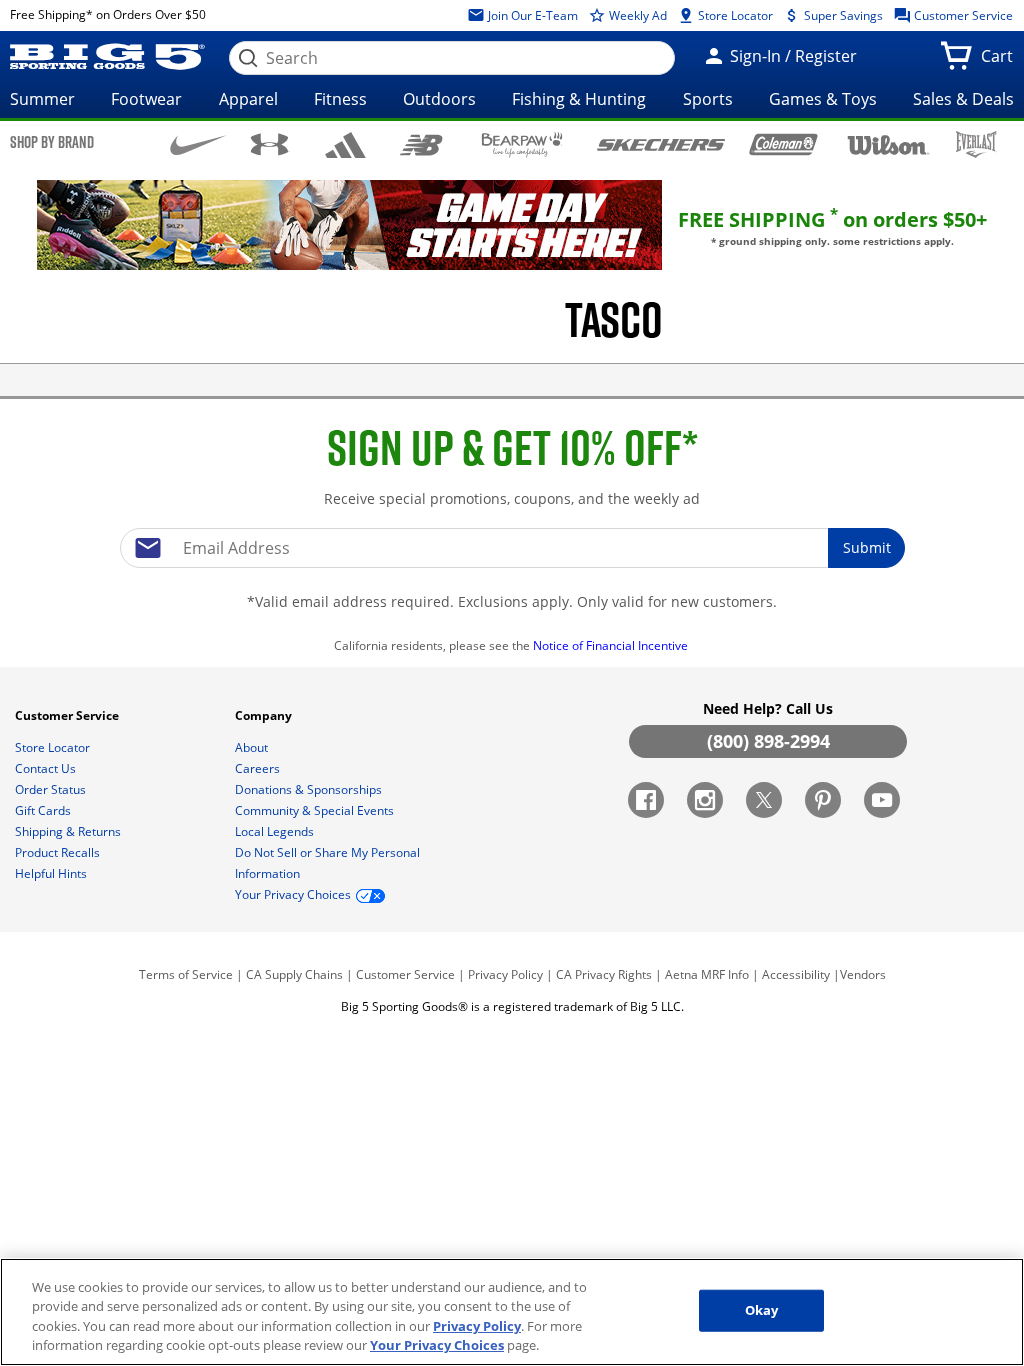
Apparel (248, 99)
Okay (762, 1310)
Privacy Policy (505, 974)
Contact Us (47, 768)
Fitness (340, 99)
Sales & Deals (963, 99)
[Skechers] (660, 142)
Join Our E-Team (531, 15)
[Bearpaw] (522, 145)
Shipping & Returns (69, 831)
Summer (42, 99)
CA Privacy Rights (604, 974)
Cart (1001, 62)
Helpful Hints (52, 873)
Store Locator (734, 15)
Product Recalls (59, 852)
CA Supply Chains (294, 974)
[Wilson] (889, 143)
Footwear (146, 99)
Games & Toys (823, 99)
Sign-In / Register (791, 56)
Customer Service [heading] (68, 715)
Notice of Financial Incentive (612, 645)
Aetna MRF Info (707, 974)
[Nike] (198, 143)
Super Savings (842, 15)
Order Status (52, 789)
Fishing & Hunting (579, 99)
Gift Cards (44, 810)
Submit (867, 547)
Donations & (308, 789)
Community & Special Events (316, 810)
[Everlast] (976, 144)
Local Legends (276, 831)
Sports (708, 99)
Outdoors (439, 99)
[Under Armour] (269, 144)
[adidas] (346, 145)
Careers (259, 768)
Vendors (863, 974)
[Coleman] (783, 144)
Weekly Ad (636, 15)
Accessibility (796, 974)
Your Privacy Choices (437, 1345)
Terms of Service (186, 974)
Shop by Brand (52, 142)
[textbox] (512, 548)
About (253, 747)
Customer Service (962, 15)
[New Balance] (420, 143)
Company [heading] (265, 715)
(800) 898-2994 (768, 741)
